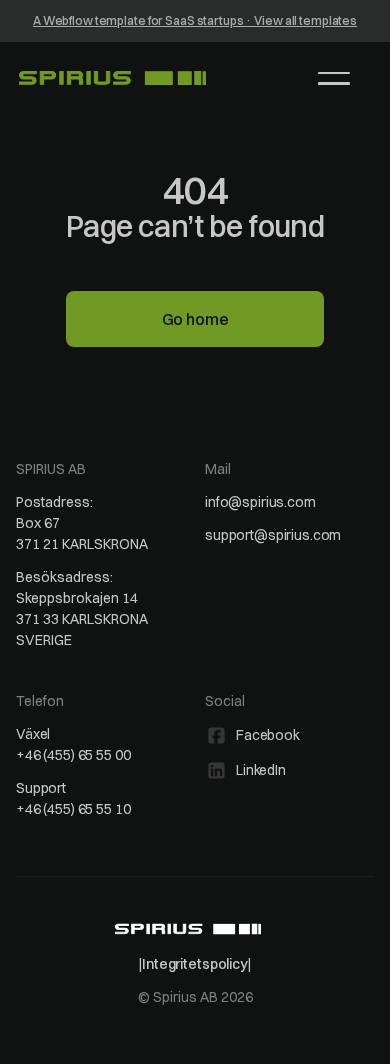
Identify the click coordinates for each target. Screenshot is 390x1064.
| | (194, 964)
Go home (195, 319)
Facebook (268, 735)
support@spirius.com (273, 535)
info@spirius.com (260, 502)
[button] (334, 78)
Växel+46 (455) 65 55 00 (73, 744)
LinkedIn (261, 770)
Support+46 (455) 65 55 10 (73, 798)
